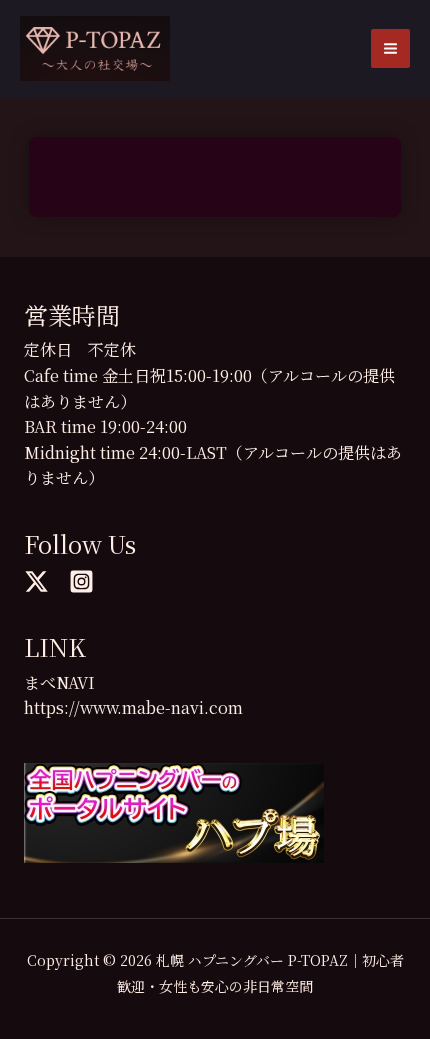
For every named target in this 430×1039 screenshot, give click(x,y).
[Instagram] (81, 581)
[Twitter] (36, 581)
